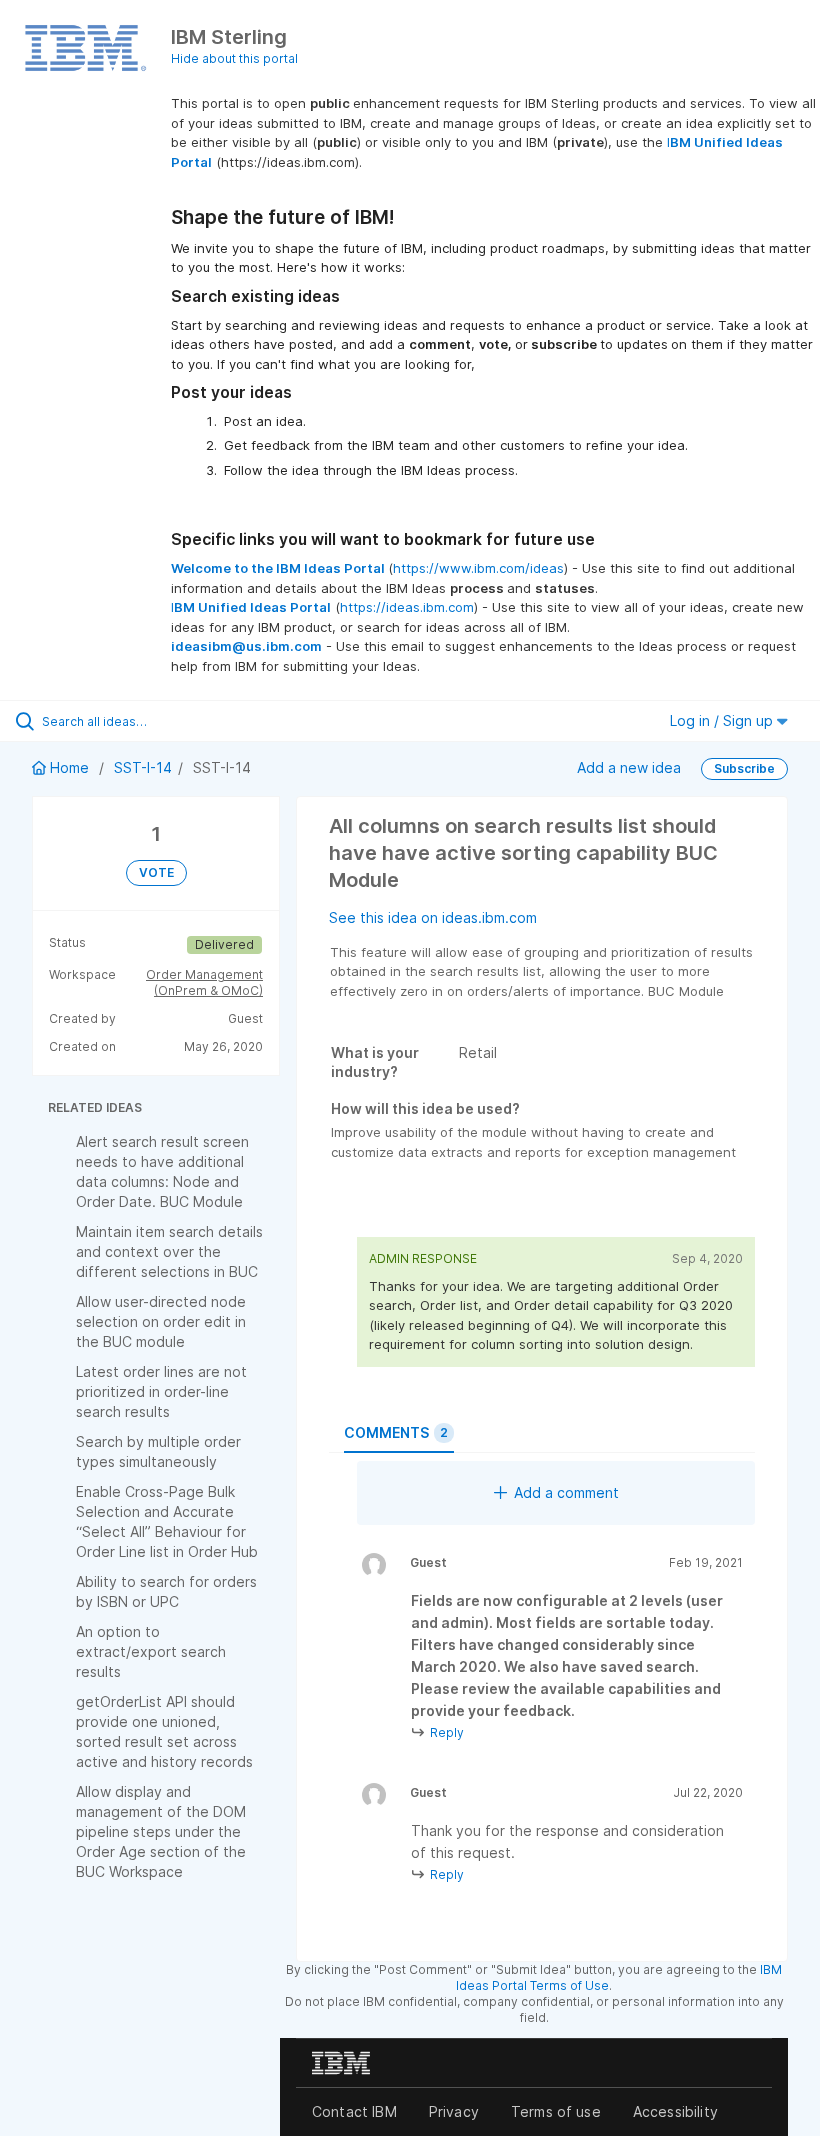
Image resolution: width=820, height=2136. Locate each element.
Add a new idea (629, 767)
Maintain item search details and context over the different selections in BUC (169, 1251)
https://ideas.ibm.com (407, 607)
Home (69, 767)
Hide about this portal (234, 58)
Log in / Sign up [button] (723, 720)
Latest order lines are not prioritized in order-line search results (161, 1391)
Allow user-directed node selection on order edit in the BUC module (161, 1321)
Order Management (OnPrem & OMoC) (204, 982)
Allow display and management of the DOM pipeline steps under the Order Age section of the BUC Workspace (161, 1831)
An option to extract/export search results (151, 1651)
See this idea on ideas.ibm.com (433, 917)
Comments (396, 1432)
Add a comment (566, 1492)
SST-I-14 (143, 767)
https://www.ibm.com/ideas (478, 568)
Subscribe (744, 768)
